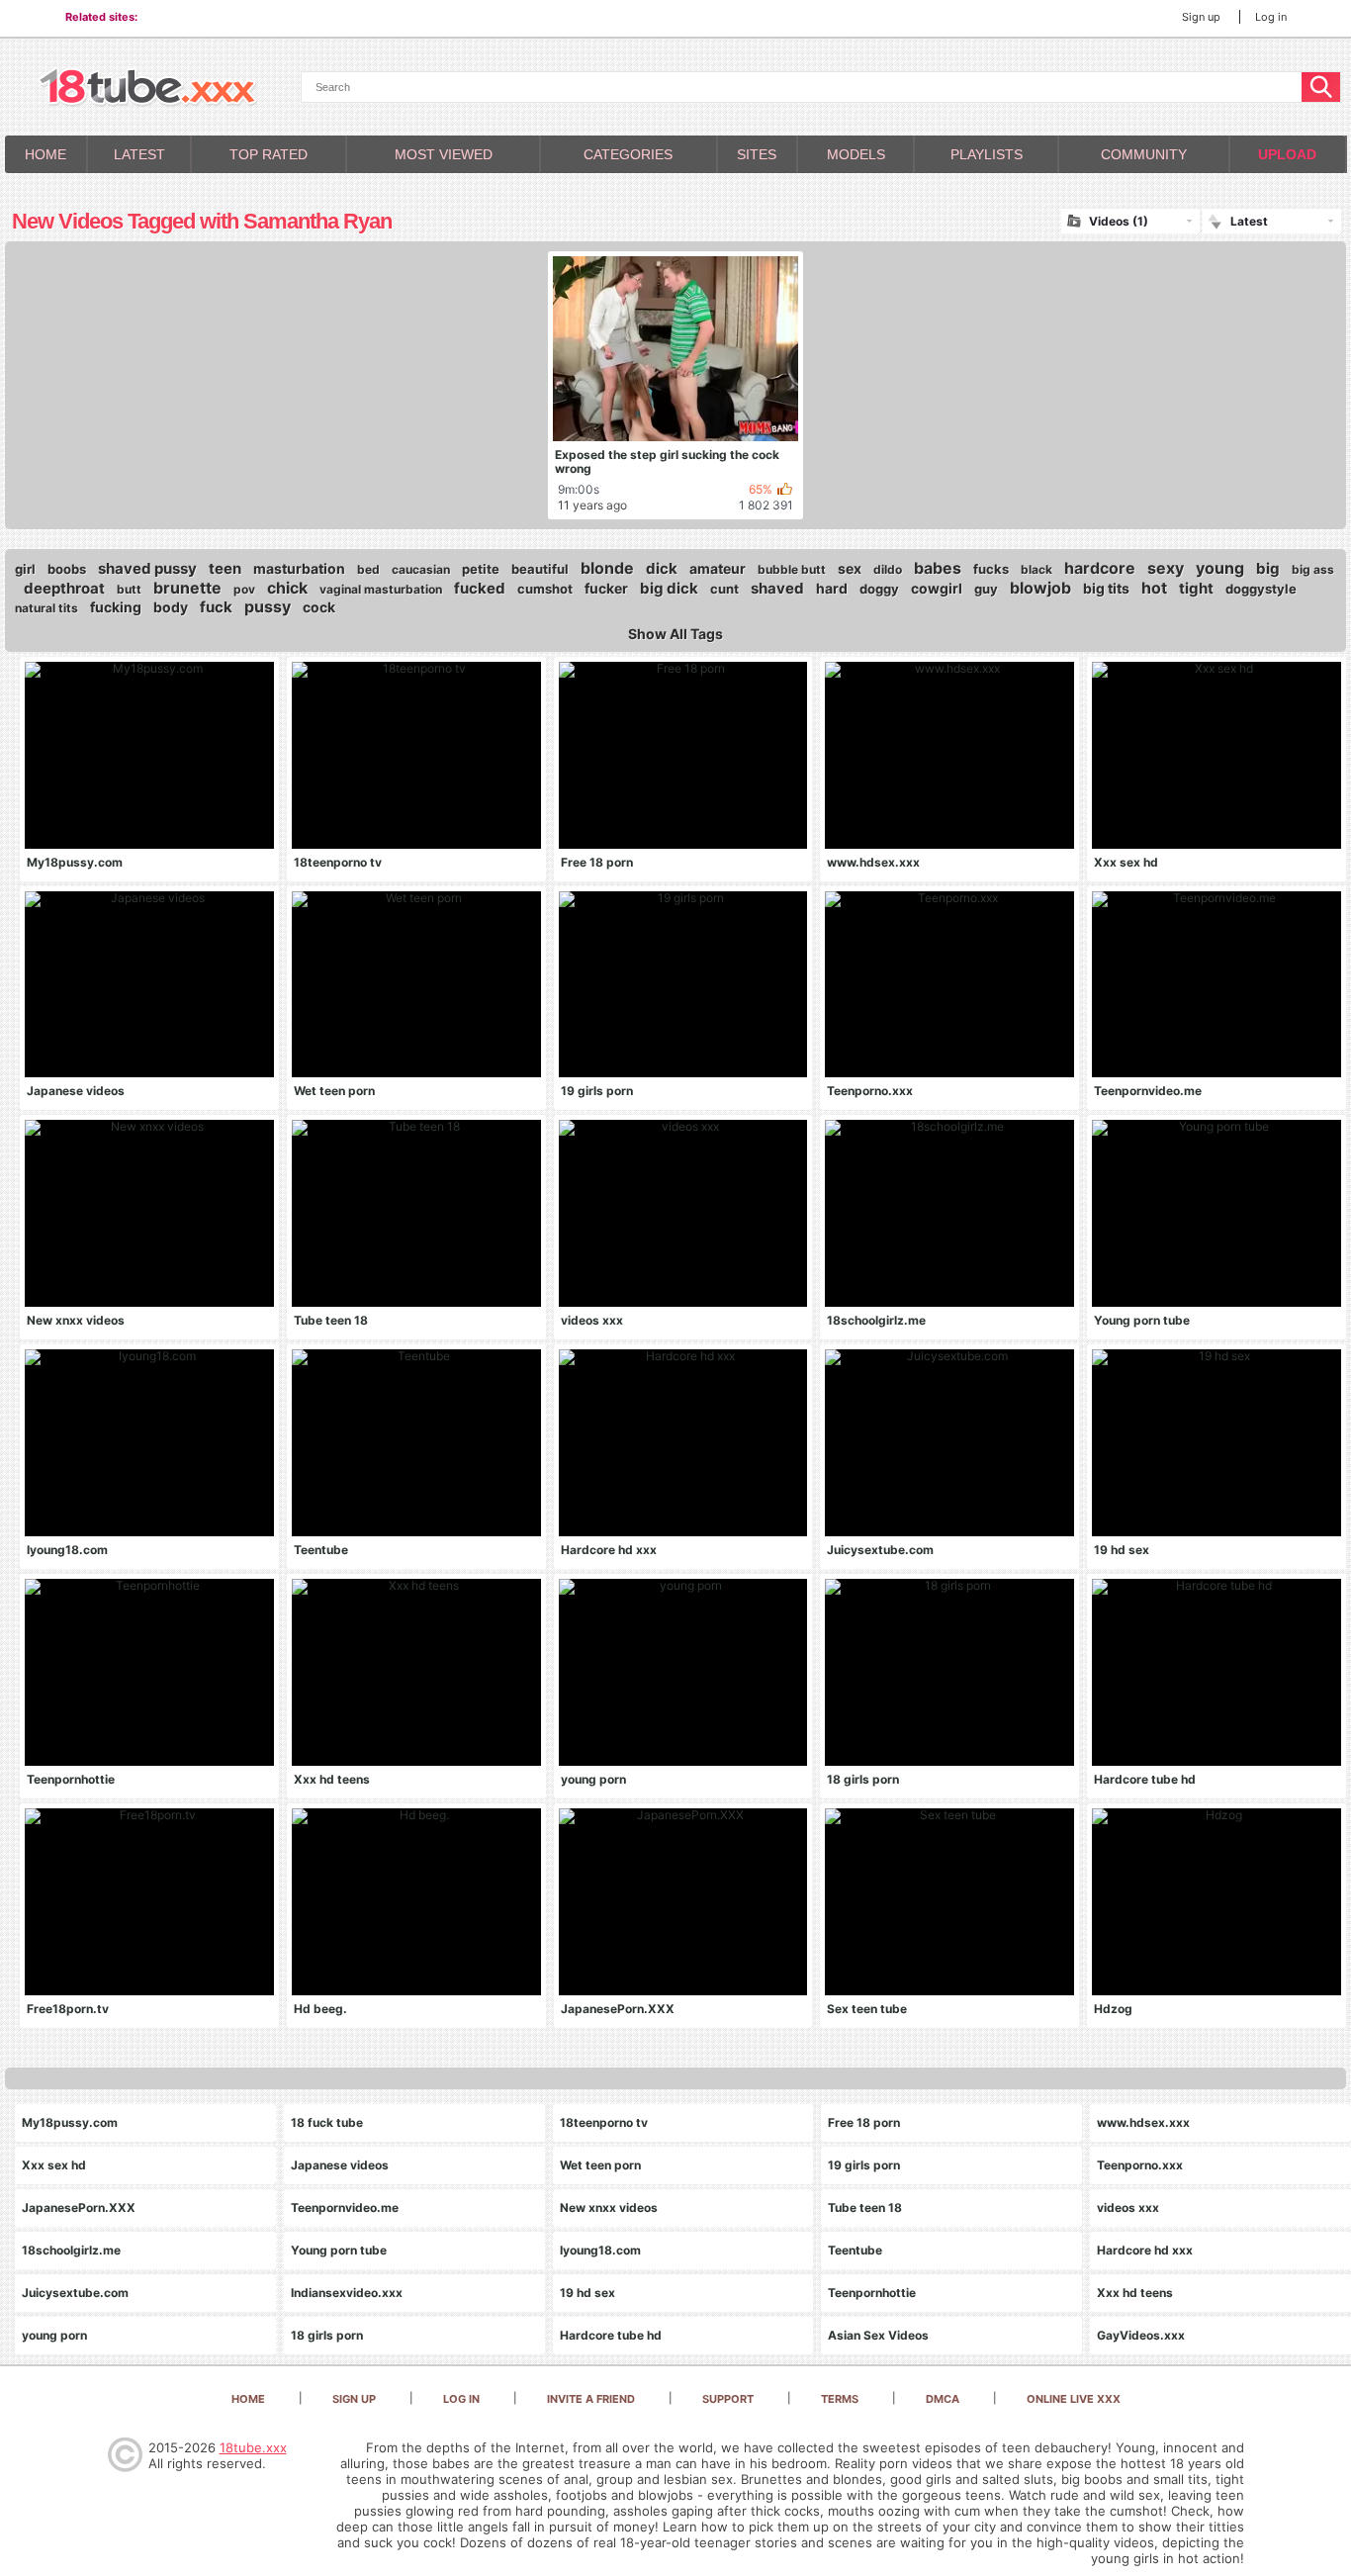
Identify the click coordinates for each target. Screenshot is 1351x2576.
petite (481, 569)
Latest (139, 154)
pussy (268, 606)
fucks (991, 569)
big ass (1313, 569)
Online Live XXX (1074, 2399)
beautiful (540, 569)
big (1268, 568)
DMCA (943, 2399)
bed (368, 569)
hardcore (1100, 568)
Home (45, 154)
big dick (669, 588)
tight (1196, 588)
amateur (718, 568)
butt (129, 589)
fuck (216, 607)
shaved (777, 588)
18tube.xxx (253, 2447)
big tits (1106, 588)
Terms (840, 2399)
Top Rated (269, 154)
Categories (628, 154)
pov (244, 589)
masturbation (299, 568)
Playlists (987, 154)
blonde (607, 568)
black (1036, 569)
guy (986, 589)
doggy (879, 589)
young (1220, 568)
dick (662, 568)
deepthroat (64, 588)
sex (850, 568)
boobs (67, 569)
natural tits (46, 608)
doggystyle (1261, 589)
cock (319, 607)
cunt (724, 589)
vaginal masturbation (381, 589)
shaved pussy (147, 568)
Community (1144, 154)
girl (25, 569)
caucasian (421, 569)
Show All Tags (675, 634)
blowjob (1040, 588)
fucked (480, 588)
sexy (1166, 568)
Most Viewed (444, 154)
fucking (116, 607)
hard (832, 588)
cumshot (545, 589)
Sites (757, 154)
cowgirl (937, 588)
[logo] (148, 89)
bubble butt (792, 569)
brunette (187, 588)
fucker (606, 588)
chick (287, 588)
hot (1154, 588)
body (171, 607)
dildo (888, 569)
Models (856, 154)
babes (938, 568)
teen (225, 568)
